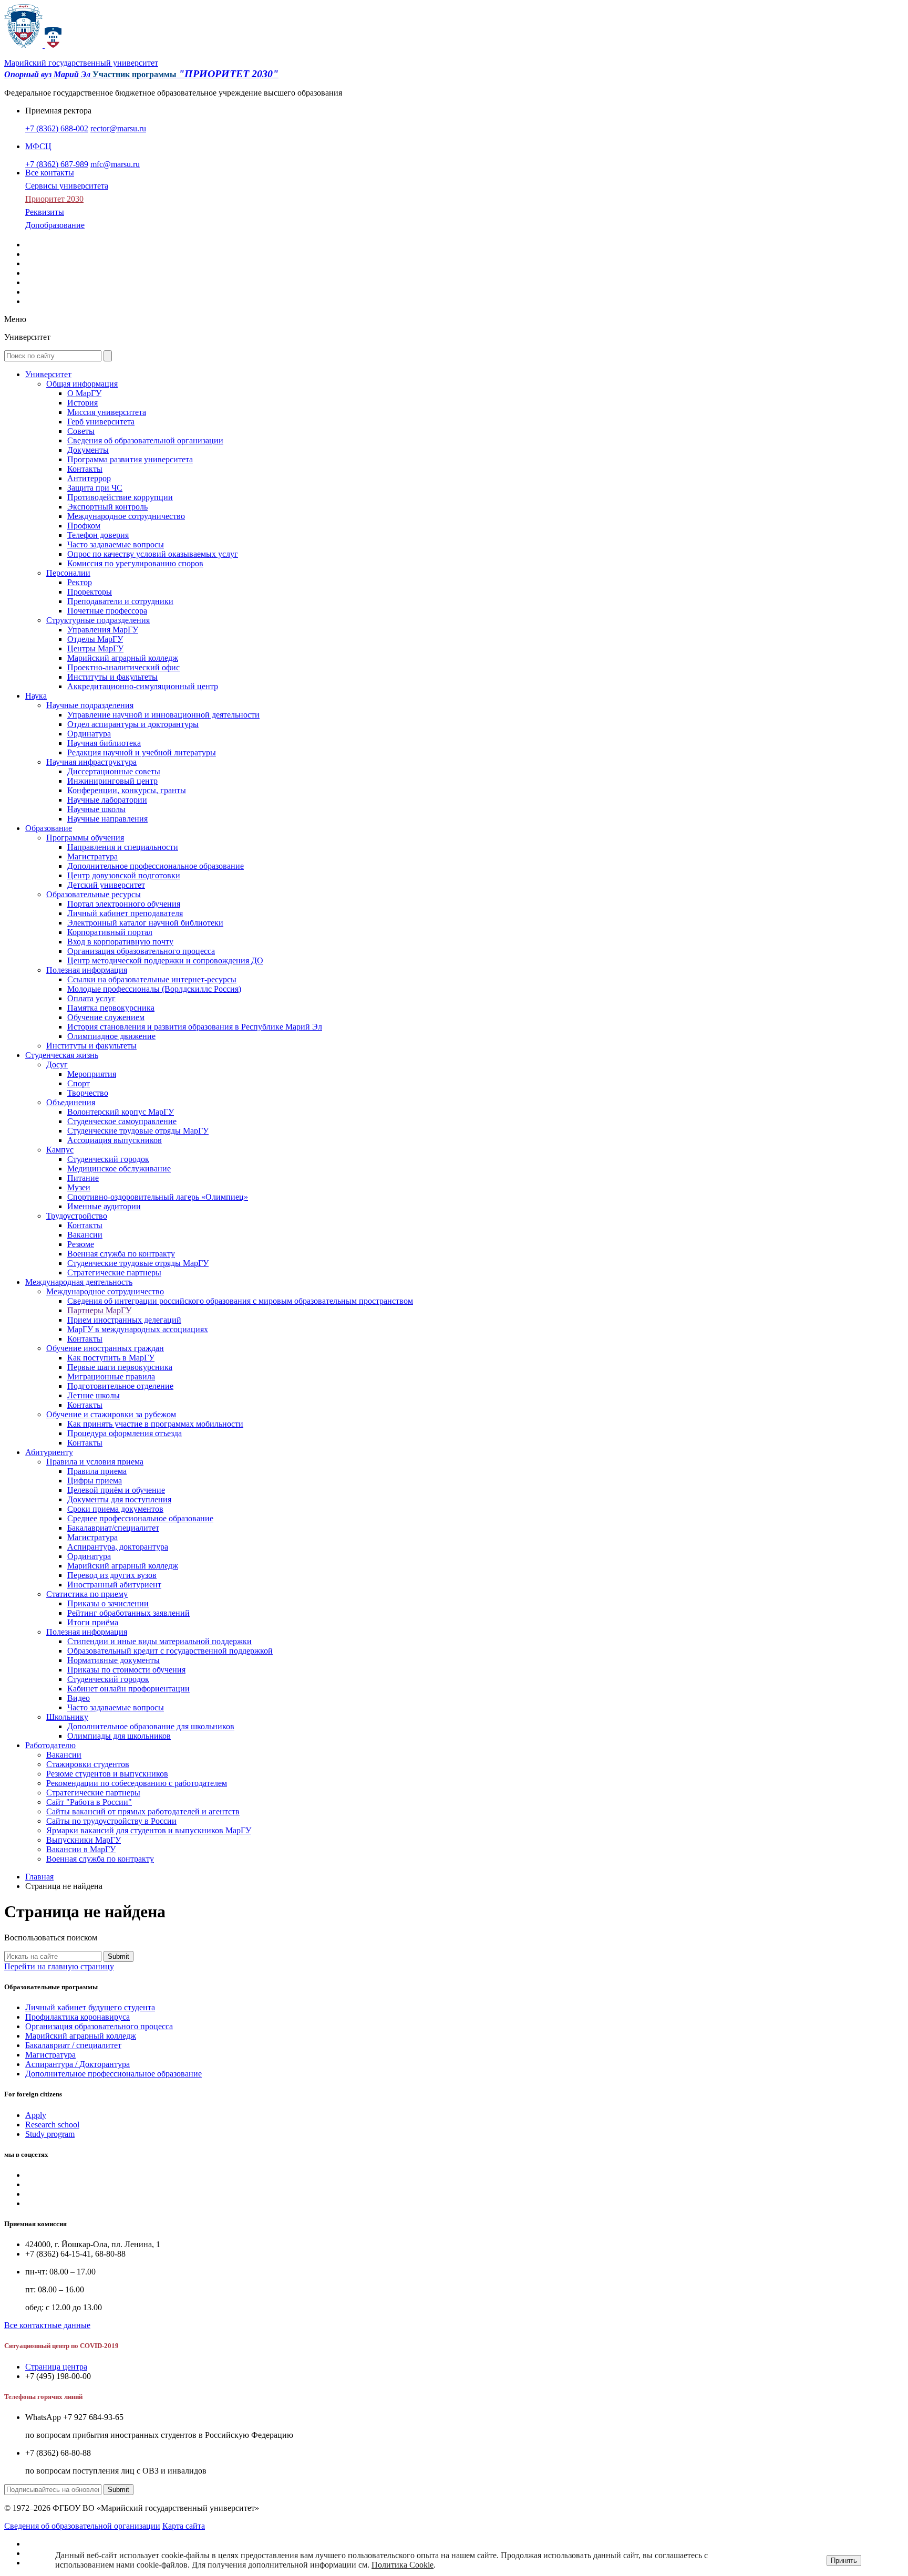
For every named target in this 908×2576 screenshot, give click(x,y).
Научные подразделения (90, 705)
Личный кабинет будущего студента (90, 2007)
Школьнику (67, 1717)
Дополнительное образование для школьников (151, 1726)
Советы (81, 431)
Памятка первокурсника (111, 1008)
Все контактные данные (47, 2325)
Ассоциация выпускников (115, 1140)
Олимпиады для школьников (119, 1736)
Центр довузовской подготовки (124, 875)
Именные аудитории (104, 1206)
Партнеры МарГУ (99, 1310)
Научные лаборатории (107, 800)
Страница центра (56, 2367)
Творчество (88, 1093)
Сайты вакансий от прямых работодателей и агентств (143, 1811)
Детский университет (106, 885)
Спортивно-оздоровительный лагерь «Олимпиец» (158, 1197)
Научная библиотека (104, 743)
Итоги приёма (93, 1622)
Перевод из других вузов (112, 1575)
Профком (84, 526)
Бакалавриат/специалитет (113, 1528)
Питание (83, 1178)
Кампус (60, 1150)
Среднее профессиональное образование (140, 1518)
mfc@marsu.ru (115, 164)
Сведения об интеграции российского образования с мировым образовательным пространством (240, 1301)
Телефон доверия (98, 535)
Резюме (81, 1244)
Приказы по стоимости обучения (126, 1670)
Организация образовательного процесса (141, 951)
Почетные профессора (107, 611)
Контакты (85, 469)
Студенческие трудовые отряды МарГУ (138, 1131)
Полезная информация (87, 970)
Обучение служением (106, 1017)
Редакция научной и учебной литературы (142, 752)
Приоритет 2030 (54, 199)
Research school (52, 2125)
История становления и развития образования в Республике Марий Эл (195, 1027)
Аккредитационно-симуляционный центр (143, 686)
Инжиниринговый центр (112, 781)
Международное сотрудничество (126, 516)
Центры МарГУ (95, 648)
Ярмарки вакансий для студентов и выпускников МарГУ (149, 1830)
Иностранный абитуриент (114, 1585)
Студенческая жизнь (62, 1055)
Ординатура (89, 734)
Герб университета (101, 422)
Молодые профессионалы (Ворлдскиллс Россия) (154, 989)
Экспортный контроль (107, 507)
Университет (48, 374)
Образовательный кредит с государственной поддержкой (170, 1651)
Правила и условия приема (95, 1462)
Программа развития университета (130, 459)
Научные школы (96, 809)
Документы (88, 450)
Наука (36, 696)
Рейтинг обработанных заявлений (128, 1613)
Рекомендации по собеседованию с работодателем (137, 1783)
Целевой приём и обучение (116, 1490)
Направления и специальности (123, 847)
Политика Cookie (403, 2565)
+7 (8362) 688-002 (57, 128)
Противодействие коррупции (120, 497)
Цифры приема (95, 1481)
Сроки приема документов (115, 1509)
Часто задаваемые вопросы (116, 544)
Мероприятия (92, 1074)
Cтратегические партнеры (114, 1273)
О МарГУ (84, 393)
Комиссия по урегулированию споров (135, 563)
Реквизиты (45, 212)
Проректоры (90, 592)
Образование (49, 828)
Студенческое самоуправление (122, 1121)
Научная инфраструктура (91, 762)
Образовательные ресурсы (94, 894)
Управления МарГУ (103, 630)
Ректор (80, 582)
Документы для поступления (119, 1499)
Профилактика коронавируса (78, 2017)
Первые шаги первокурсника (120, 1367)
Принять (844, 2561)
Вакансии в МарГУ (81, 1849)
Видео (79, 1698)
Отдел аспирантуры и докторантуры (133, 724)
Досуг (57, 1064)
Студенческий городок (108, 1159)
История (82, 403)
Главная (39, 1877)
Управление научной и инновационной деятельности (163, 715)
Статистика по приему (87, 1594)
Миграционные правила (111, 1377)
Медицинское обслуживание (119, 1168)
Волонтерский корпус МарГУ (121, 1112)
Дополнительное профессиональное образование (156, 866)
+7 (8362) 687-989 (57, 164)
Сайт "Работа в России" (89, 1802)
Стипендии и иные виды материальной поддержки (159, 1641)
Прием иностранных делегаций (124, 1320)
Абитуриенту (49, 1452)
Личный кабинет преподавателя (125, 913)
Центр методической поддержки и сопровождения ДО (165, 960)
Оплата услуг (91, 998)
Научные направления (107, 819)
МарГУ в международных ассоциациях (138, 1329)
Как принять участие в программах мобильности (155, 1424)
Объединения (71, 1102)
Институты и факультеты (112, 677)
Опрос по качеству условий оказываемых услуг (153, 554)
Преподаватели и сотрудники (120, 601)
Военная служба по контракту (121, 1254)
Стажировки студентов (88, 1764)
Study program (50, 2134)
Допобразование (55, 225)
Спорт (79, 1083)
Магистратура (92, 856)
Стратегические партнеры (93, 1793)
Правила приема (97, 1471)
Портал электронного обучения (124, 904)
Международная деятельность (79, 1282)
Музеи (79, 1187)
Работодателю (50, 1745)
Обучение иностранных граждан (105, 1348)
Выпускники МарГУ (84, 1840)
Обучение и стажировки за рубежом (111, 1414)
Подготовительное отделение (120, 1386)
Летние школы (94, 1395)
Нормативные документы (113, 1660)
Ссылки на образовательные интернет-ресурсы (152, 979)
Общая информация (82, 384)
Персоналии (68, 573)
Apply (36, 2115)
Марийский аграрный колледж (123, 658)
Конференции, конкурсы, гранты (127, 790)
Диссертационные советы (114, 771)
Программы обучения (85, 838)
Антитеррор (89, 478)
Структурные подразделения (98, 620)
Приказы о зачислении (108, 1603)
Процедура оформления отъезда (125, 1433)
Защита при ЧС (95, 488)
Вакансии (85, 1235)
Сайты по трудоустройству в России (111, 1821)
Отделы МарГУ (95, 639)
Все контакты (50, 173)
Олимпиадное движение (111, 1036)
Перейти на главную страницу (59, 1966)
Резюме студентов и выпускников (107, 1774)
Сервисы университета (67, 186)
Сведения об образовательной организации (145, 440)
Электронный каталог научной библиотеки (145, 923)
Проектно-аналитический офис (123, 667)
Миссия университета (107, 412)
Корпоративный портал (110, 932)
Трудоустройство (77, 1216)
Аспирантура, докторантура (118, 1547)
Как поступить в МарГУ (111, 1358)
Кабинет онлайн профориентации (128, 1689)
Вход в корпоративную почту (120, 942)
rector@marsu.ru (118, 128)
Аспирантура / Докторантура (78, 2064)
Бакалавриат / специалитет (73, 2045)
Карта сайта (184, 2526)
